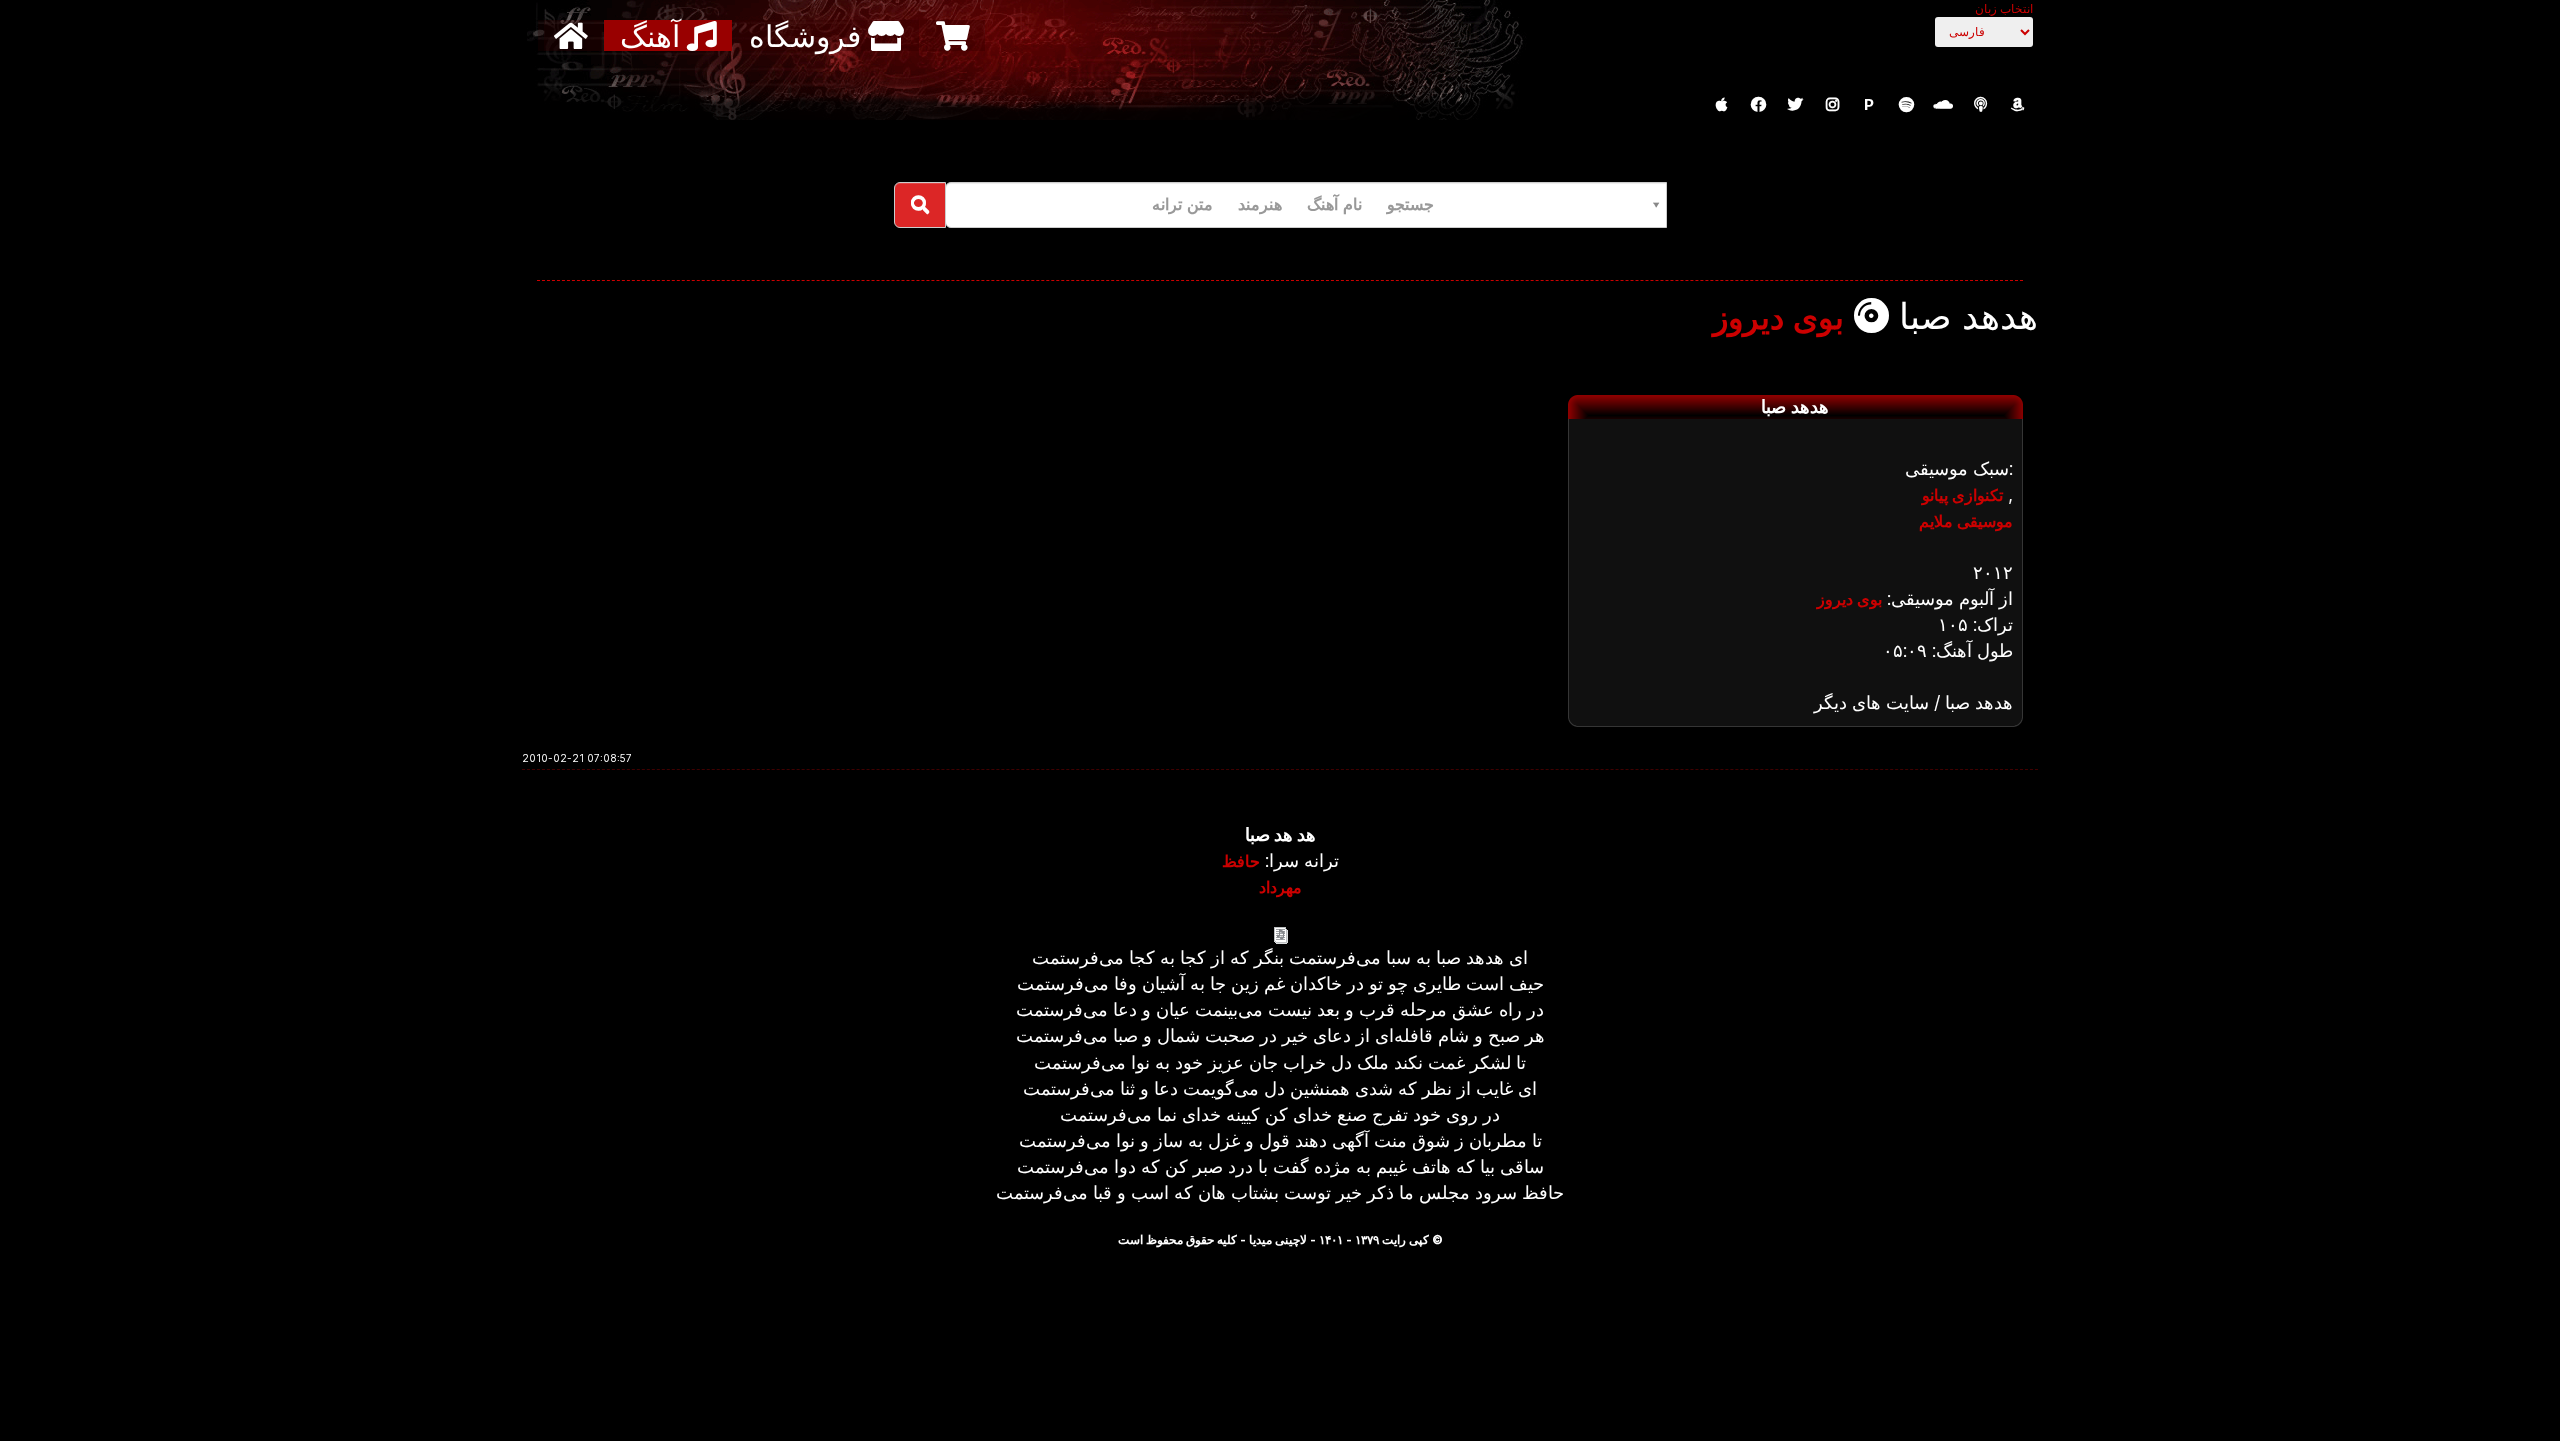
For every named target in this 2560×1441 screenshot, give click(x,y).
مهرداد (1280, 887)
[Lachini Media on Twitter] (1795, 105)
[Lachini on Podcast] (1980, 105)
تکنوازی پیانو (1962, 495)
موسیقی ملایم (1966, 521)
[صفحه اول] (573, 35)
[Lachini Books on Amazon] (2017, 105)
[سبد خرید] (955, 35)
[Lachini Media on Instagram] (1832, 105)
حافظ (1241, 861)
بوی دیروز (1778, 318)
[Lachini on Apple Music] (1721, 105)
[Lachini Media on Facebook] (1758, 105)
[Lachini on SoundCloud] (1943, 105)
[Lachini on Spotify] (1906, 105)
